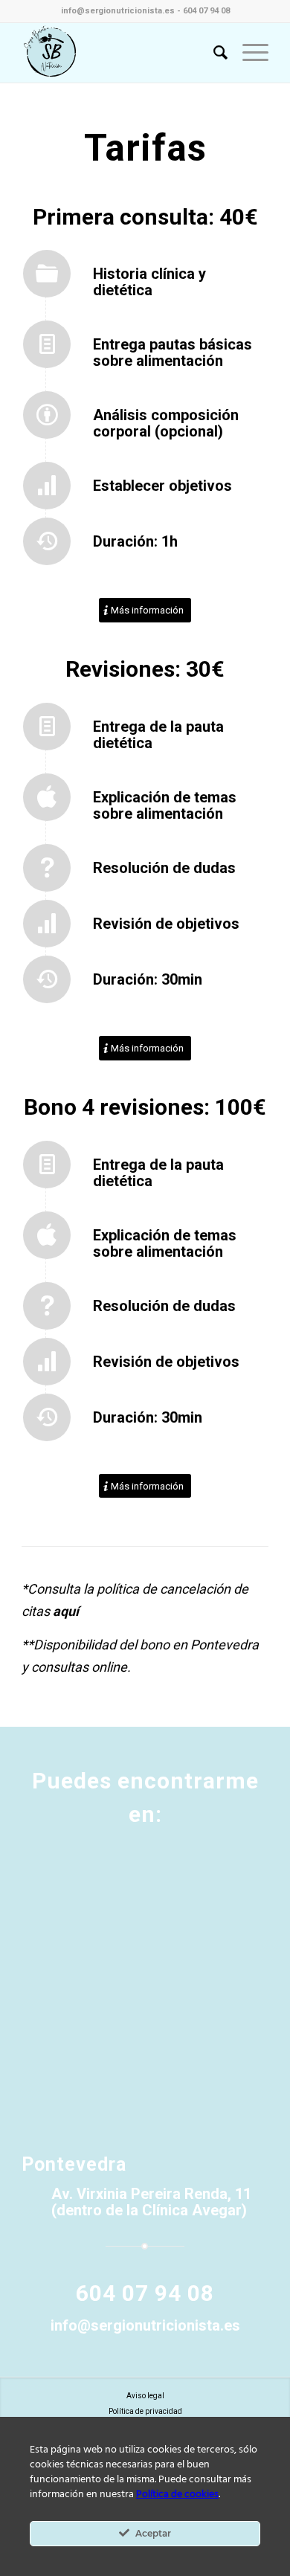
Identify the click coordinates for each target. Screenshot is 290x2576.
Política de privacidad (145, 2411)
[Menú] (248, 53)
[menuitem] (213, 53)
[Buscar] (213, 53)
